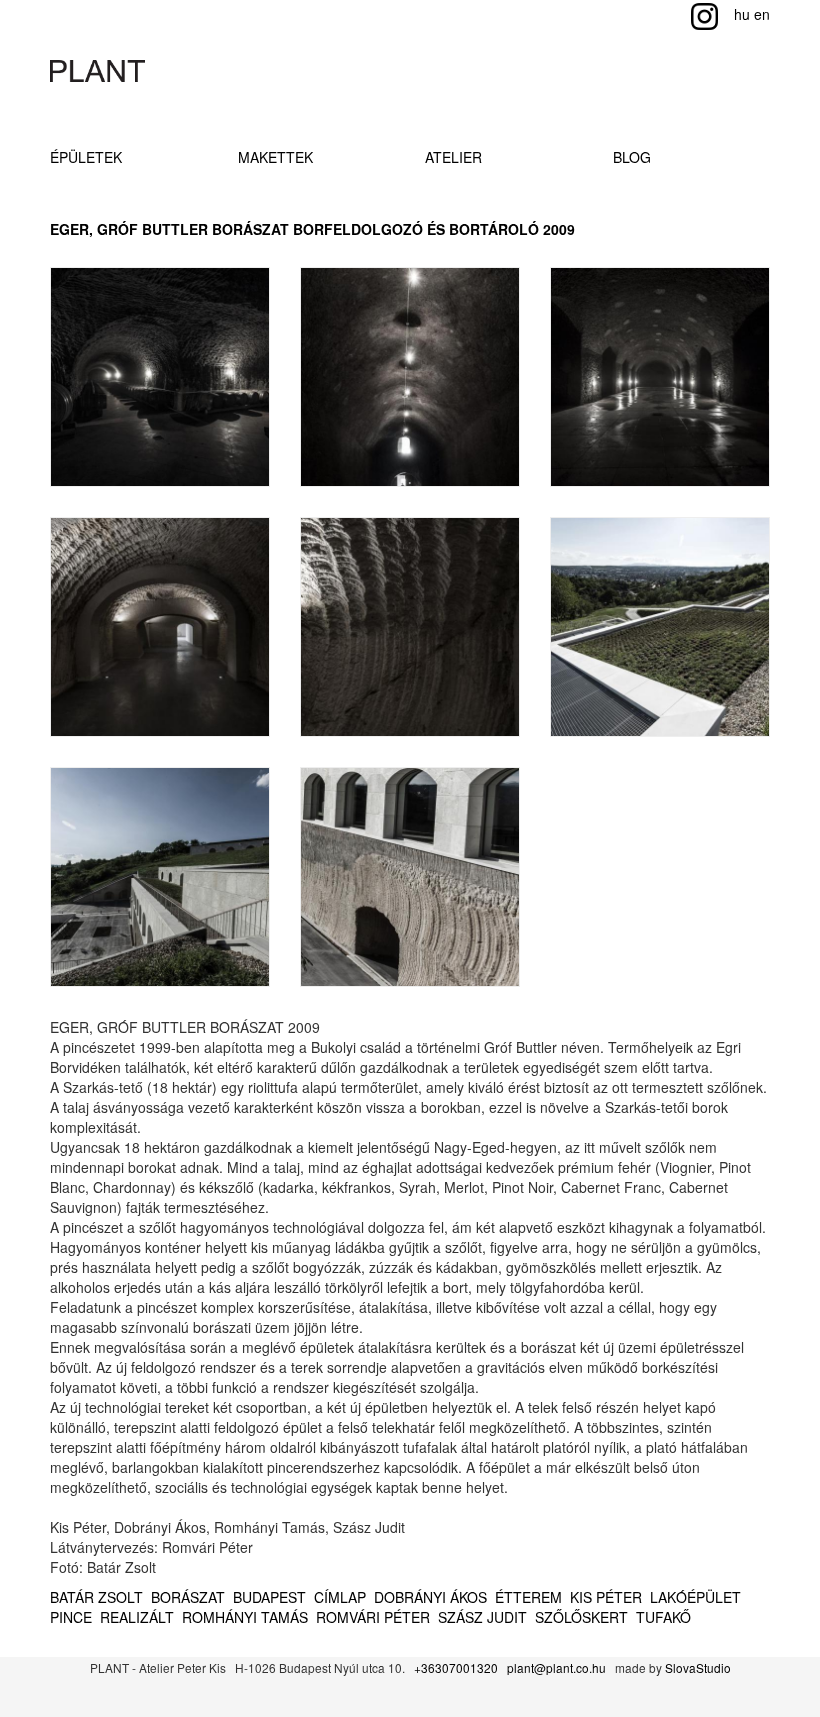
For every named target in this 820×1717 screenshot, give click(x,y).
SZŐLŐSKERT (581, 1617)
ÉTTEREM (528, 1597)
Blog (632, 157)
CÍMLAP (340, 1597)
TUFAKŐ (663, 1617)
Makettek (275, 157)
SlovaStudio (698, 1667)
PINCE (71, 1617)
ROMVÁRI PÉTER (373, 1617)
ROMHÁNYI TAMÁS (245, 1617)
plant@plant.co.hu (556, 1667)
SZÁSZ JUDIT (482, 1617)
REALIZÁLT (137, 1617)
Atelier (453, 157)
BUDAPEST (269, 1597)
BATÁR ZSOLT (96, 1597)
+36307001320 (456, 1667)
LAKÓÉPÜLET (695, 1597)
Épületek (86, 157)
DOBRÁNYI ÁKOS (430, 1597)
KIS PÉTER (606, 1597)
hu (742, 14)
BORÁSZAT (188, 1597)
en (762, 14)
